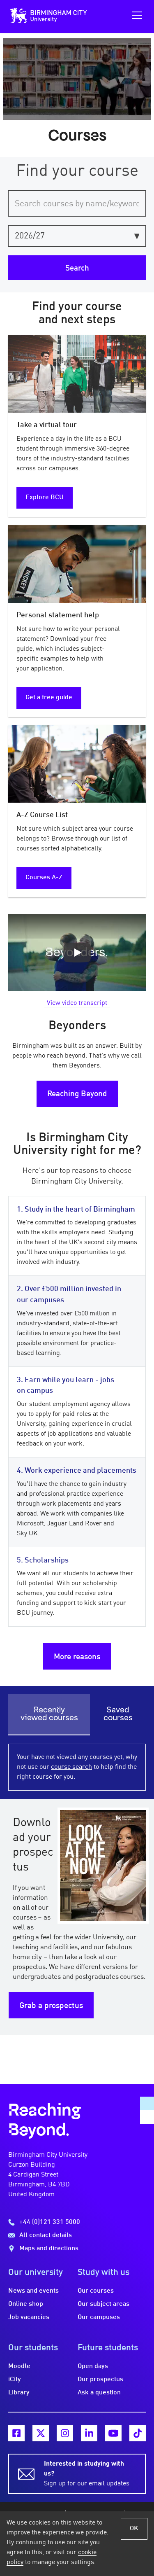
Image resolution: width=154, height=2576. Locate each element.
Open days (93, 2366)
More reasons (77, 1657)
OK (134, 2529)
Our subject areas (103, 2304)
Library (19, 2393)
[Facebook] (16, 2433)
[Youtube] (113, 2433)
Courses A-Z (44, 878)
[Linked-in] (89, 2433)
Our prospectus (100, 2380)
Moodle (19, 2366)
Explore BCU (45, 497)
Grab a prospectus (51, 2006)
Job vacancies (29, 2317)
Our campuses (99, 2317)
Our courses (96, 2291)
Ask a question (99, 2393)
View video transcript (77, 1003)
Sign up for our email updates (87, 2474)
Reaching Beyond (77, 1094)
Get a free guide (49, 698)
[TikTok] (138, 2433)
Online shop (26, 2304)
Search (77, 269)
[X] (41, 2433)
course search (71, 1767)
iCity (15, 2380)
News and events (33, 2291)
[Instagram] (65, 2433)
